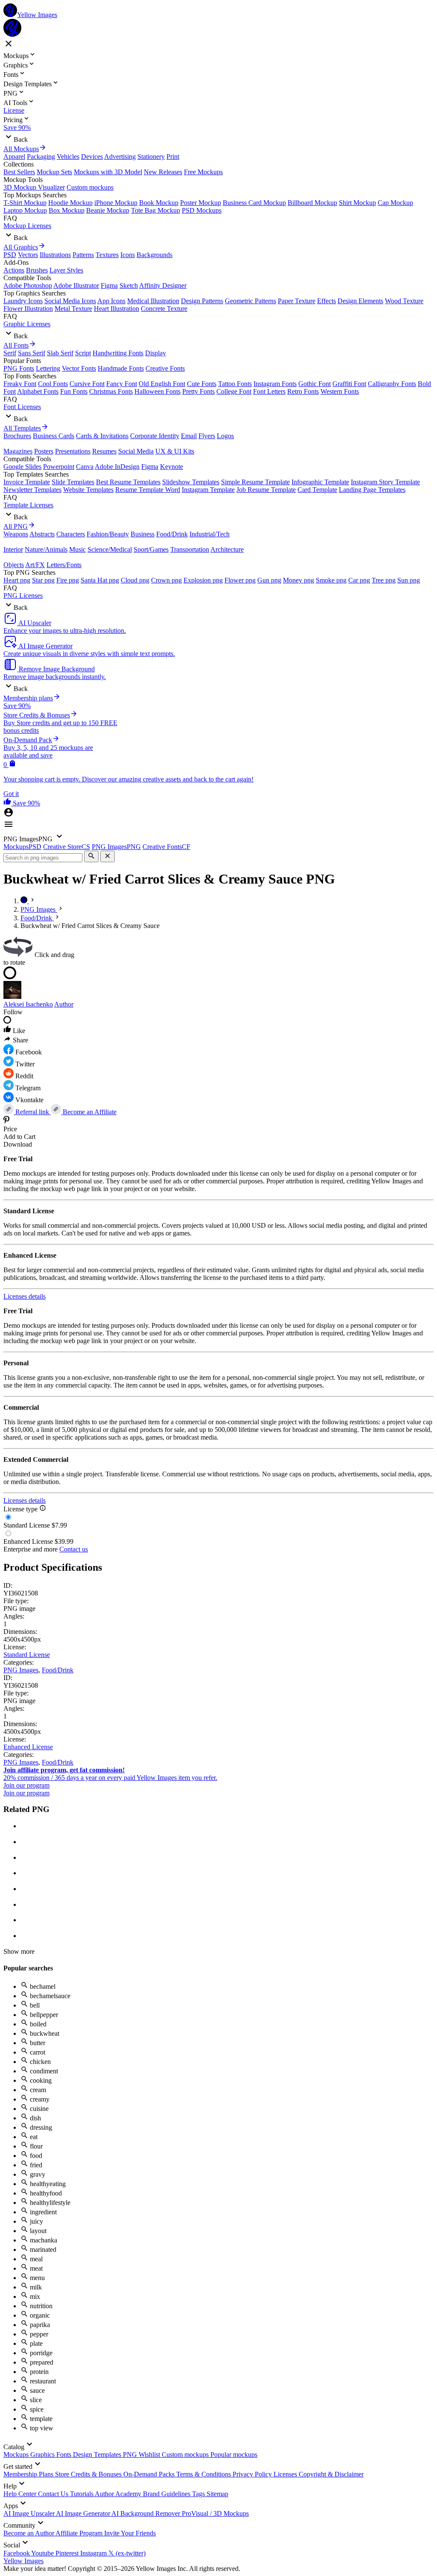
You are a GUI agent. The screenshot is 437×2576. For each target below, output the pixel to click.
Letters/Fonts (64, 565)
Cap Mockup (395, 203)
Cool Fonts (53, 384)
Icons (128, 255)
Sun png (409, 580)
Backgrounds (154, 255)
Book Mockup (159, 203)
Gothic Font (315, 384)
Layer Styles (66, 270)
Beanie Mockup (108, 210)
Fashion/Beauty (108, 534)
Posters (44, 451)
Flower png (240, 580)
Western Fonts (340, 391)
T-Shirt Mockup (25, 203)
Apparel (14, 157)
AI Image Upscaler (30, 2513)
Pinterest (68, 2553)
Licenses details (25, 1296)
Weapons (16, 534)
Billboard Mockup (312, 203)
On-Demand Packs (150, 2474)
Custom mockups (90, 187)
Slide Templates (73, 482)
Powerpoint (59, 467)
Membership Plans (29, 2474)
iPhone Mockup (116, 203)
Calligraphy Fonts (392, 384)
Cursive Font (87, 384)
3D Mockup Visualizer (34, 187)
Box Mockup (67, 210)
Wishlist (150, 2455)
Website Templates (88, 490)
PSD (10, 255)
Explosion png (203, 580)
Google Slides (22, 467)
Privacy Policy (253, 2474)
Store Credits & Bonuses (89, 2474)
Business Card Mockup (254, 203)
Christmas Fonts (111, 391)
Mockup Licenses (27, 226)
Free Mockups (203, 172)
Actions (14, 270)
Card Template (317, 490)
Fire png (68, 580)
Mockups (17, 2455)
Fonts (65, 2455)
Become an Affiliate (89, 1112)
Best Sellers (19, 172)
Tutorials (82, 2494)
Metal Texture (73, 309)
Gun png (269, 580)
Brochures (17, 436)
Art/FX (35, 565)
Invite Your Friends (130, 2533)
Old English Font (162, 384)
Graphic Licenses (27, 324)
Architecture (227, 549)
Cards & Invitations (102, 436)
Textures (107, 255)
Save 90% (17, 127)
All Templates (22, 428)
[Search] (91, 856)
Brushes (37, 270)
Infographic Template (320, 482)
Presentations (73, 451)
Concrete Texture (164, 309)
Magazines (18, 451)
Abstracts (42, 534)
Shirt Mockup (357, 203)
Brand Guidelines (168, 2494)
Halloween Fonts (157, 391)
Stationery (151, 157)
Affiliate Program (80, 2533)
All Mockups (21, 149)
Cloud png (135, 580)
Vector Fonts (79, 368)
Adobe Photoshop (28, 285)
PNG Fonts (19, 368)
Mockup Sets (54, 172)
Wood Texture (404, 301)
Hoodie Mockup (70, 203)
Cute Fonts (202, 384)
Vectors (28, 255)
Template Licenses (28, 505)
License (14, 110)
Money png (299, 580)
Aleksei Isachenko (28, 1004)
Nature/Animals (46, 549)
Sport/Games (151, 549)
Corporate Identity (155, 436)
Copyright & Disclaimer (331, 2474)
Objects (14, 565)
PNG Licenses (23, 596)
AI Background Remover (147, 2513)
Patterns (83, 255)
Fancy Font (122, 384)
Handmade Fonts (121, 368)
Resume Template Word (148, 490)
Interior (13, 549)
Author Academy (119, 2494)
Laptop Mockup (25, 210)
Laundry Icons (23, 301)
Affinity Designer (163, 285)
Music (77, 549)
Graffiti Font (349, 384)
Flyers (207, 436)
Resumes (104, 451)
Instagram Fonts (275, 384)
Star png (43, 580)
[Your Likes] (8, 803)
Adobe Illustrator (76, 285)
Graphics (43, 2455)
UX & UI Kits (175, 451)
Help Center (21, 2494)
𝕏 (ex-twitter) (127, 2553)
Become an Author (29, 2533)
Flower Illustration (28, 309)
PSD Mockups (202, 210)
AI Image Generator (84, 2513)
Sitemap (217, 2494)
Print (173, 157)
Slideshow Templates (191, 482)
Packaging (41, 157)
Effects (326, 301)
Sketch (129, 285)
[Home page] (25, 901)
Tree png (384, 580)
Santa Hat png (100, 580)
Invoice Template (27, 482)
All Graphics (21, 247)
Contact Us (54, 2494)
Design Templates (98, 2455)
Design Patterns (202, 301)
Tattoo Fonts (235, 384)
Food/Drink (172, 534)
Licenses (286, 2474)
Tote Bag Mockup (156, 210)
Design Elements (360, 301)
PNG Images (21, 1670)
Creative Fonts (165, 368)
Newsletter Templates (32, 490)
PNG (131, 2455)
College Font (234, 391)
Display (156, 353)
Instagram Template (208, 490)
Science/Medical (110, 549)
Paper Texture (297, 301)
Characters (71, 534)
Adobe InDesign (117, 467)
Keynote (172, 467)
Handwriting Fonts (118, 353)
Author (64, 1004)
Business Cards (54, 436)
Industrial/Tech (210, 534)
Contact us (74, 1549)
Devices (92, 157)
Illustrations (55, 255)
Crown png (166, 580)
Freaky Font (20, 384)
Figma (109, 285)
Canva (85, 467)
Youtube (43, 2553)
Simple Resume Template (255, 482)
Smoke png (331, 580)
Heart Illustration (117, 309)
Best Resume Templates (128, 482)
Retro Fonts (303, 391)
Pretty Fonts (198, 391)
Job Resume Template (266, 490)
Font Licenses (22, 407)
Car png (359, 580)
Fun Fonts (74, 391)
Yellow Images (23, 2561)
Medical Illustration (153, 301)
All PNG (16, 526)
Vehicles (68, 157)
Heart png (17, 580)
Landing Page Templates (372, 490)
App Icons (111, 301)
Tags (199, 2494)
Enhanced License (28, 1747)
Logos (225, 436)
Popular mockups (234, 2455)
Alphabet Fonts (38, 391)
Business (143, 534)
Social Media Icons (70, 301)
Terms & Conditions (204, 2474)
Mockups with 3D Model (108, 172)
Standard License (27, 1655)
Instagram (94, 2553)
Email (189, 436)
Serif (10, 353)
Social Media (136, 451)
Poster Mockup (201, 203)
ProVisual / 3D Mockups (215, 2513)
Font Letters (269, 391)
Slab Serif (60, 353)
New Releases (163, 172)
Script (83, 353)
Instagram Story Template (385, 482)
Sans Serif (32, 353)
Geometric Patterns (251, 301)
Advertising (120, 157)
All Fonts (16, 345)
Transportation (190, 549)
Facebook (17, 2553)
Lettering (48, 368)
